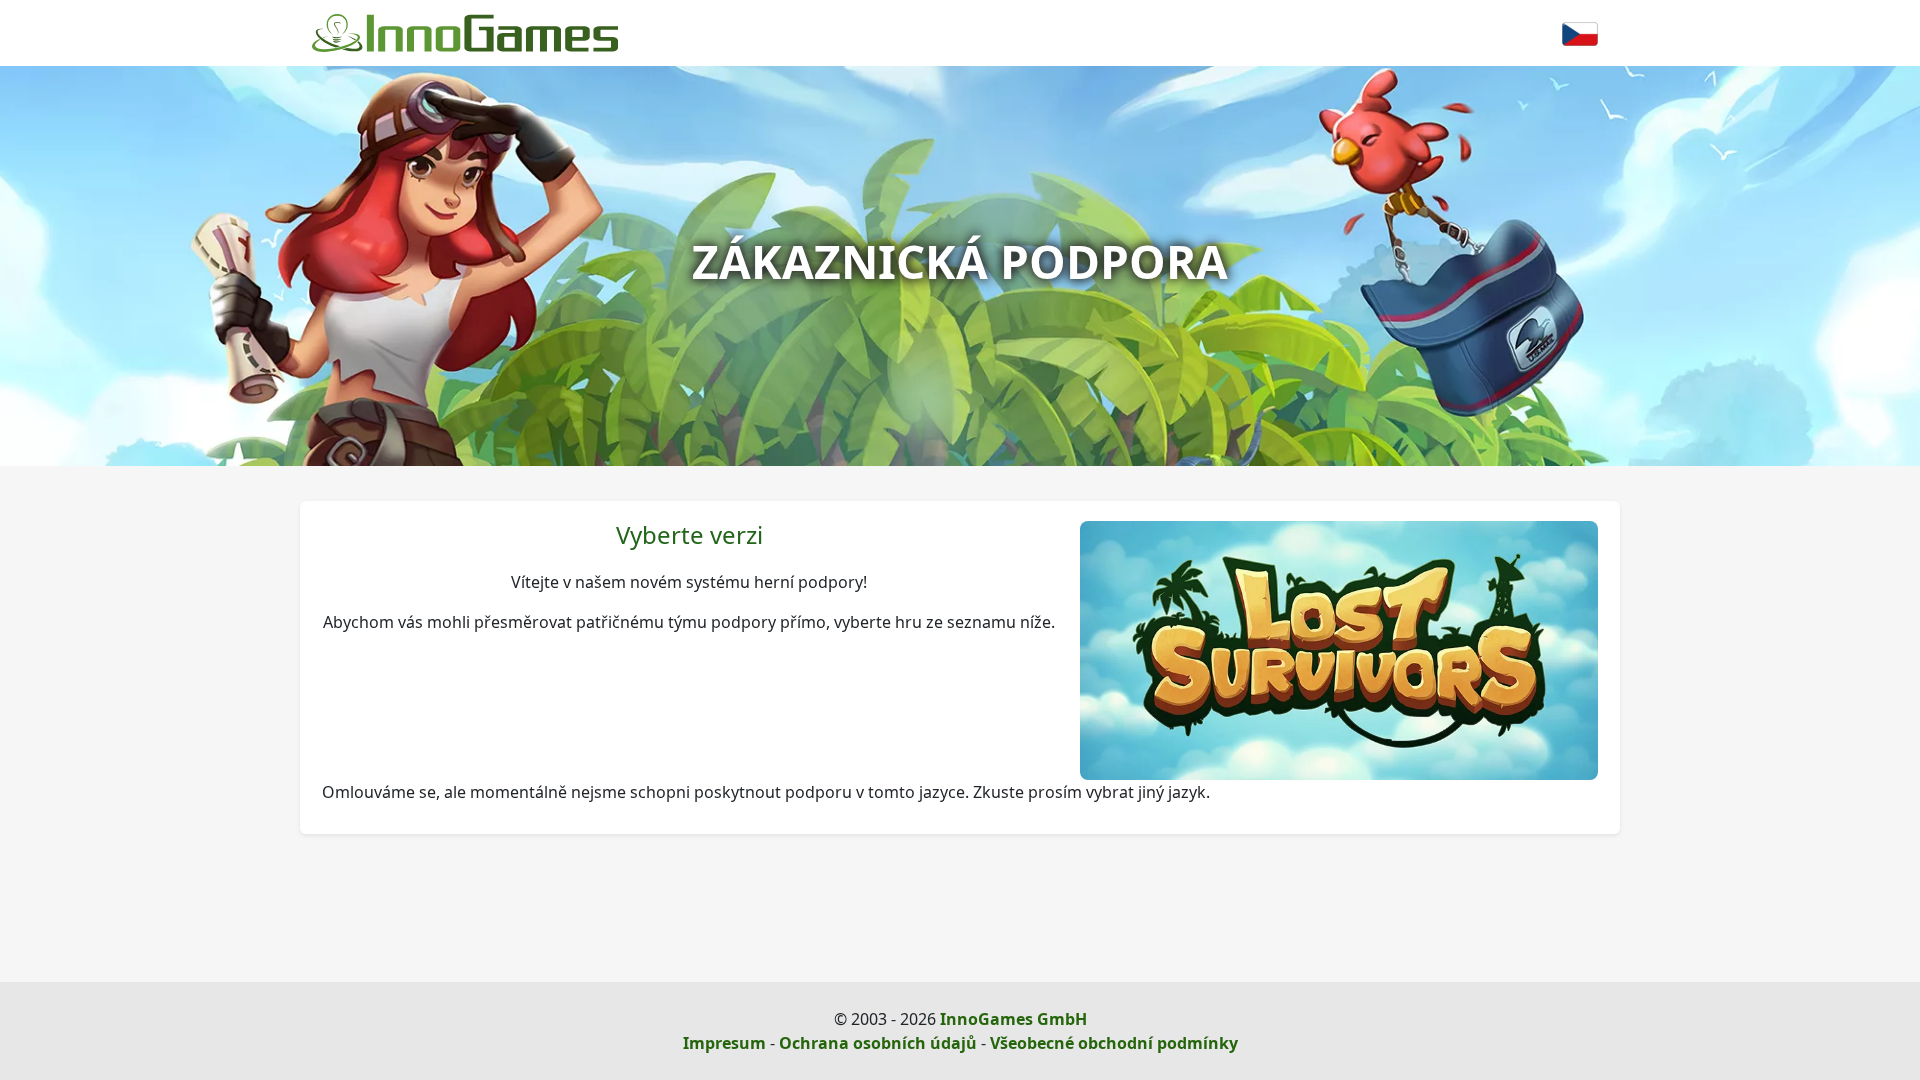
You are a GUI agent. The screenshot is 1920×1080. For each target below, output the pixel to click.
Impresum (724, 1043)
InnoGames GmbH (1013, 1019)
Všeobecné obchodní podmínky (1114, 1043)
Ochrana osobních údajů (878, 1043)
